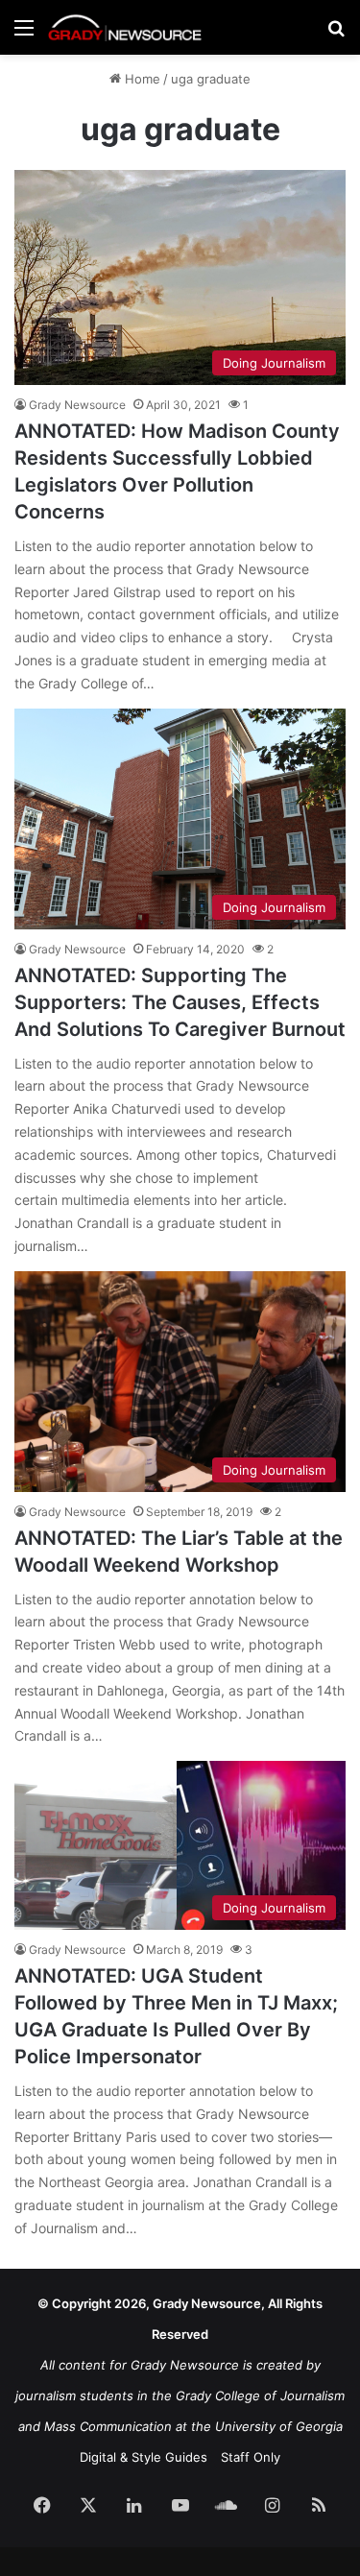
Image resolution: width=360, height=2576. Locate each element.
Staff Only (251, 2457)
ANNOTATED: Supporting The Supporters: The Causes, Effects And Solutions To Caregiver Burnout (180, 1002)
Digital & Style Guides (144, 2457)
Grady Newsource (77, 405)
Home (141, 79)
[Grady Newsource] (125, 27)
